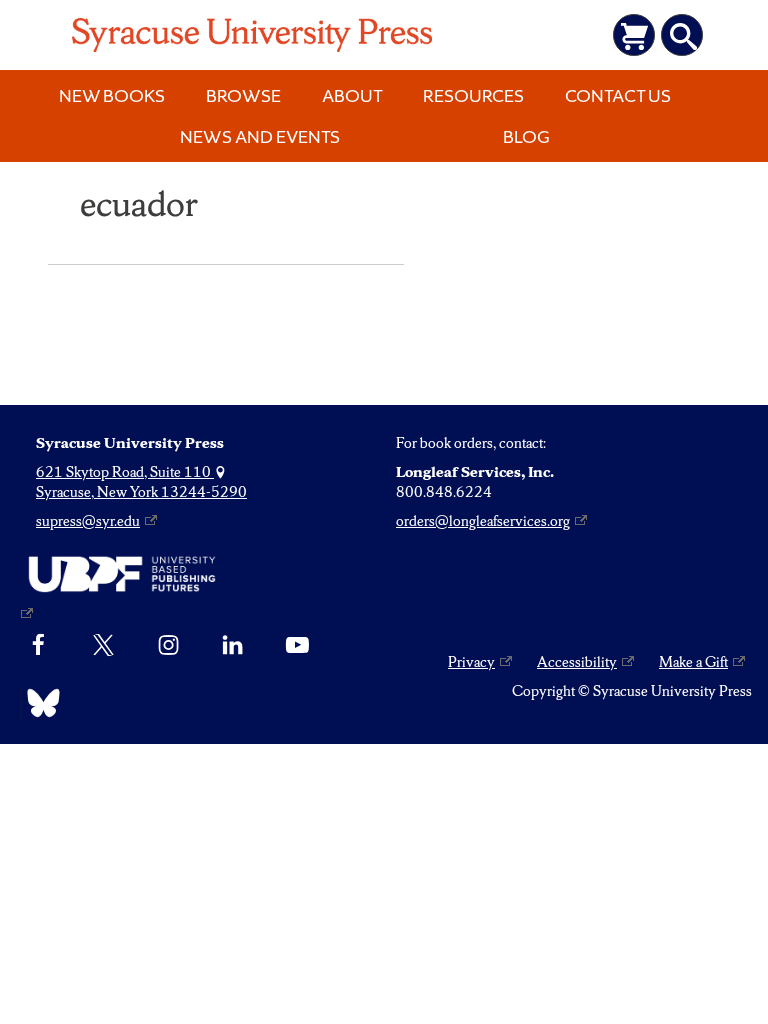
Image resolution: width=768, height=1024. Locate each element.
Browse (243, 95)
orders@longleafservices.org (483, 521)
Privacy (471, 662)
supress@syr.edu (88, 521)
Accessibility (577, 662)
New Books (112, 95)
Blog (526, 136)
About (352, 95)
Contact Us (618, 95)
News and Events (260, 136)
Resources (473, 95)
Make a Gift (693, 662)
